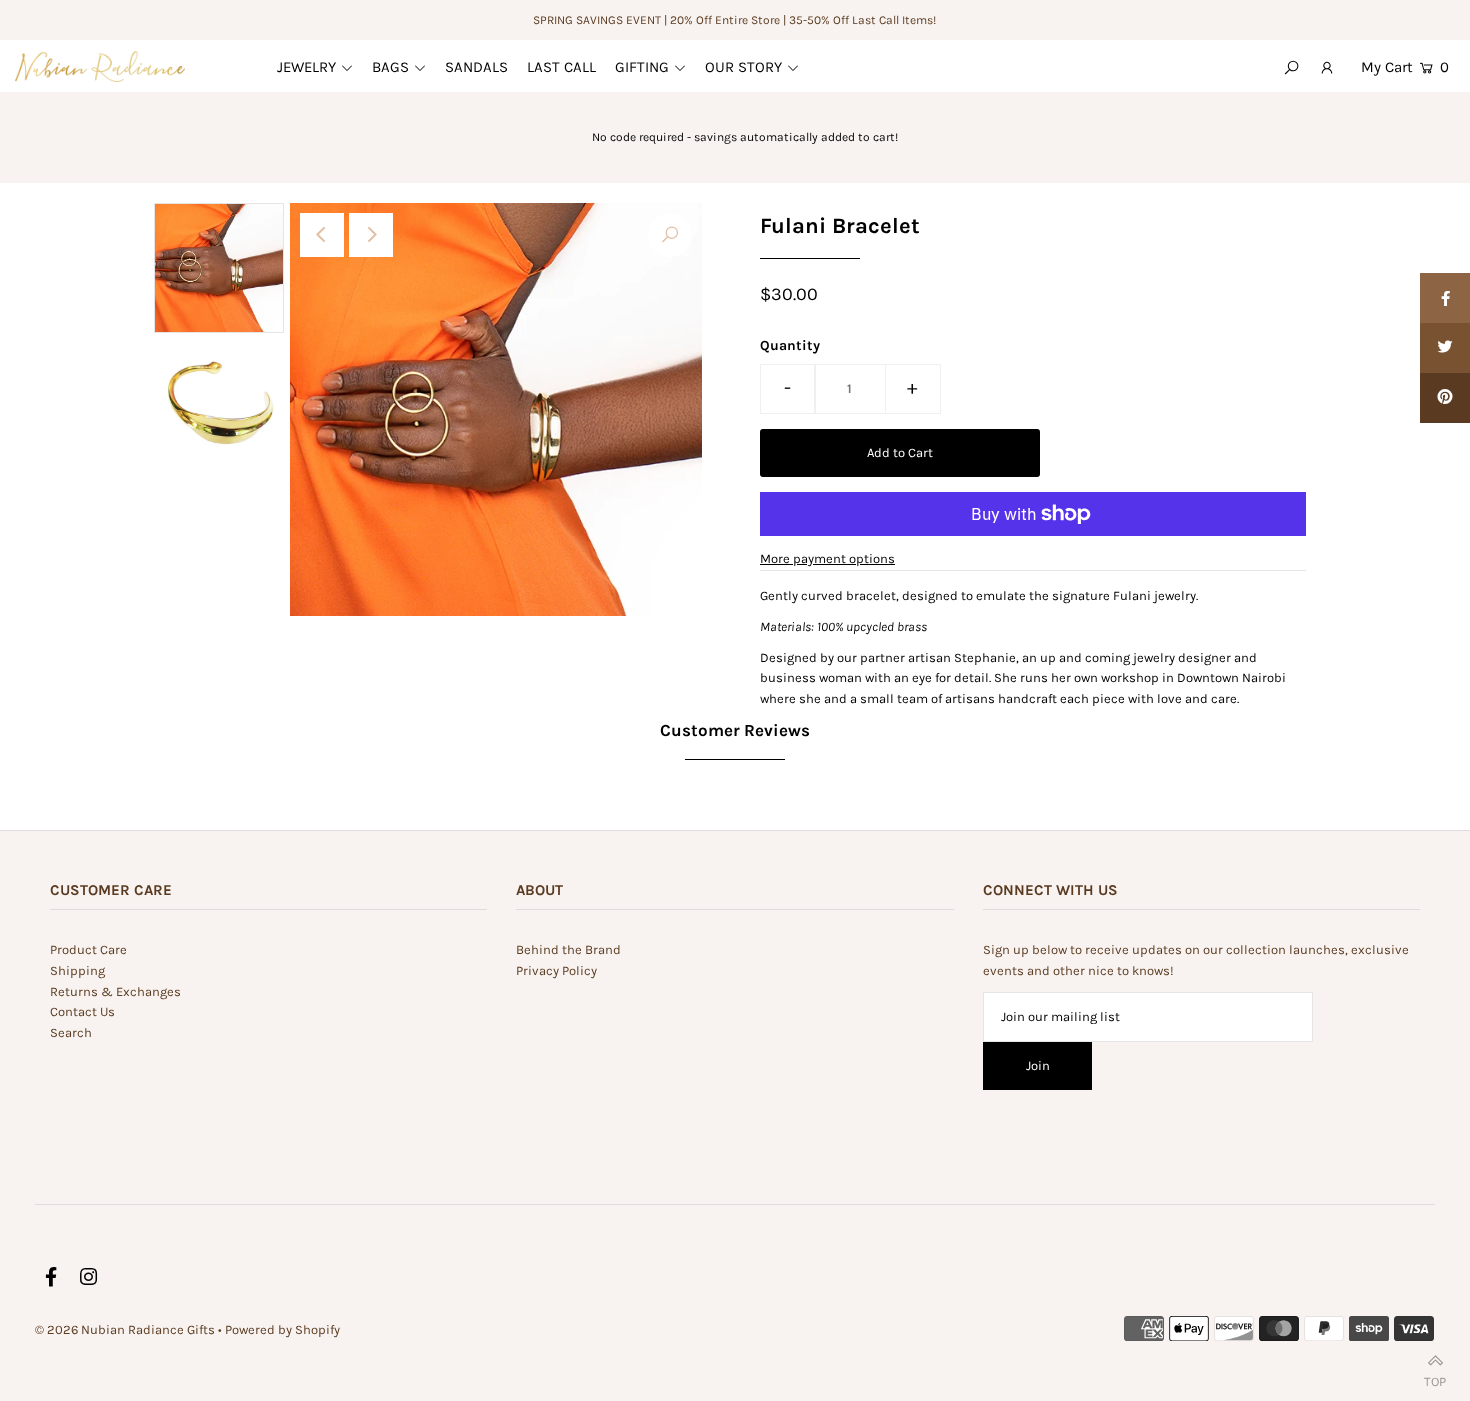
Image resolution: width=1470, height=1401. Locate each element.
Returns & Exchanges (115, 991)
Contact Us (82, 1011)
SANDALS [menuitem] (476, 67)
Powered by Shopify (282, 1329)
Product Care (88, 949)
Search (71, 1032)
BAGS (390, 67)
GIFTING (642, 67)
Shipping (77, 970)
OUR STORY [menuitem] (743, 67)
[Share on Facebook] (1445, 298)
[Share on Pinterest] (1445, 398)
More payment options (827, 558)
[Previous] (322, 235)
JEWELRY (306, 67)
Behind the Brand (568, 949)
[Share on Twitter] (1445, 348)
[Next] (371, 235)
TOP (1435, 1377)
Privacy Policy (556, 970)
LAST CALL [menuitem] (561, 67)
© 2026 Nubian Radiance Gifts (125, 1329)
